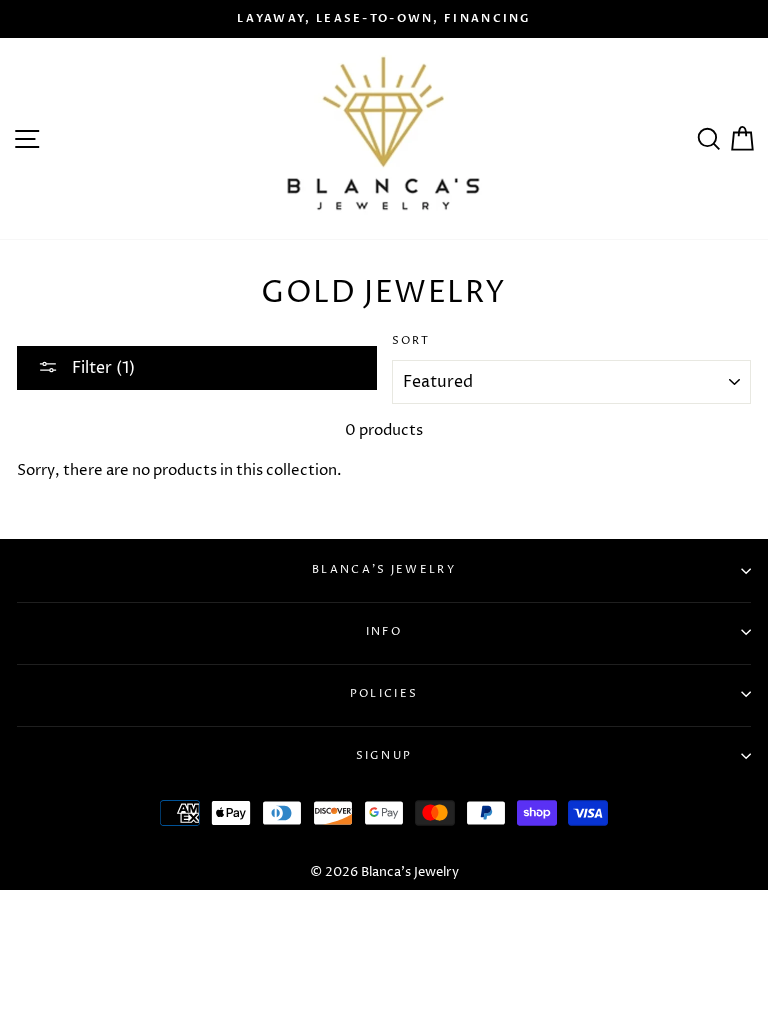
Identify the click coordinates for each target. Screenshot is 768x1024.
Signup (384, 755)
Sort (411, 340)
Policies (384, 693)
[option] (384, 19)
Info (384, 631)
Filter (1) (101, 368)
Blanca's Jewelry (384, 569)
